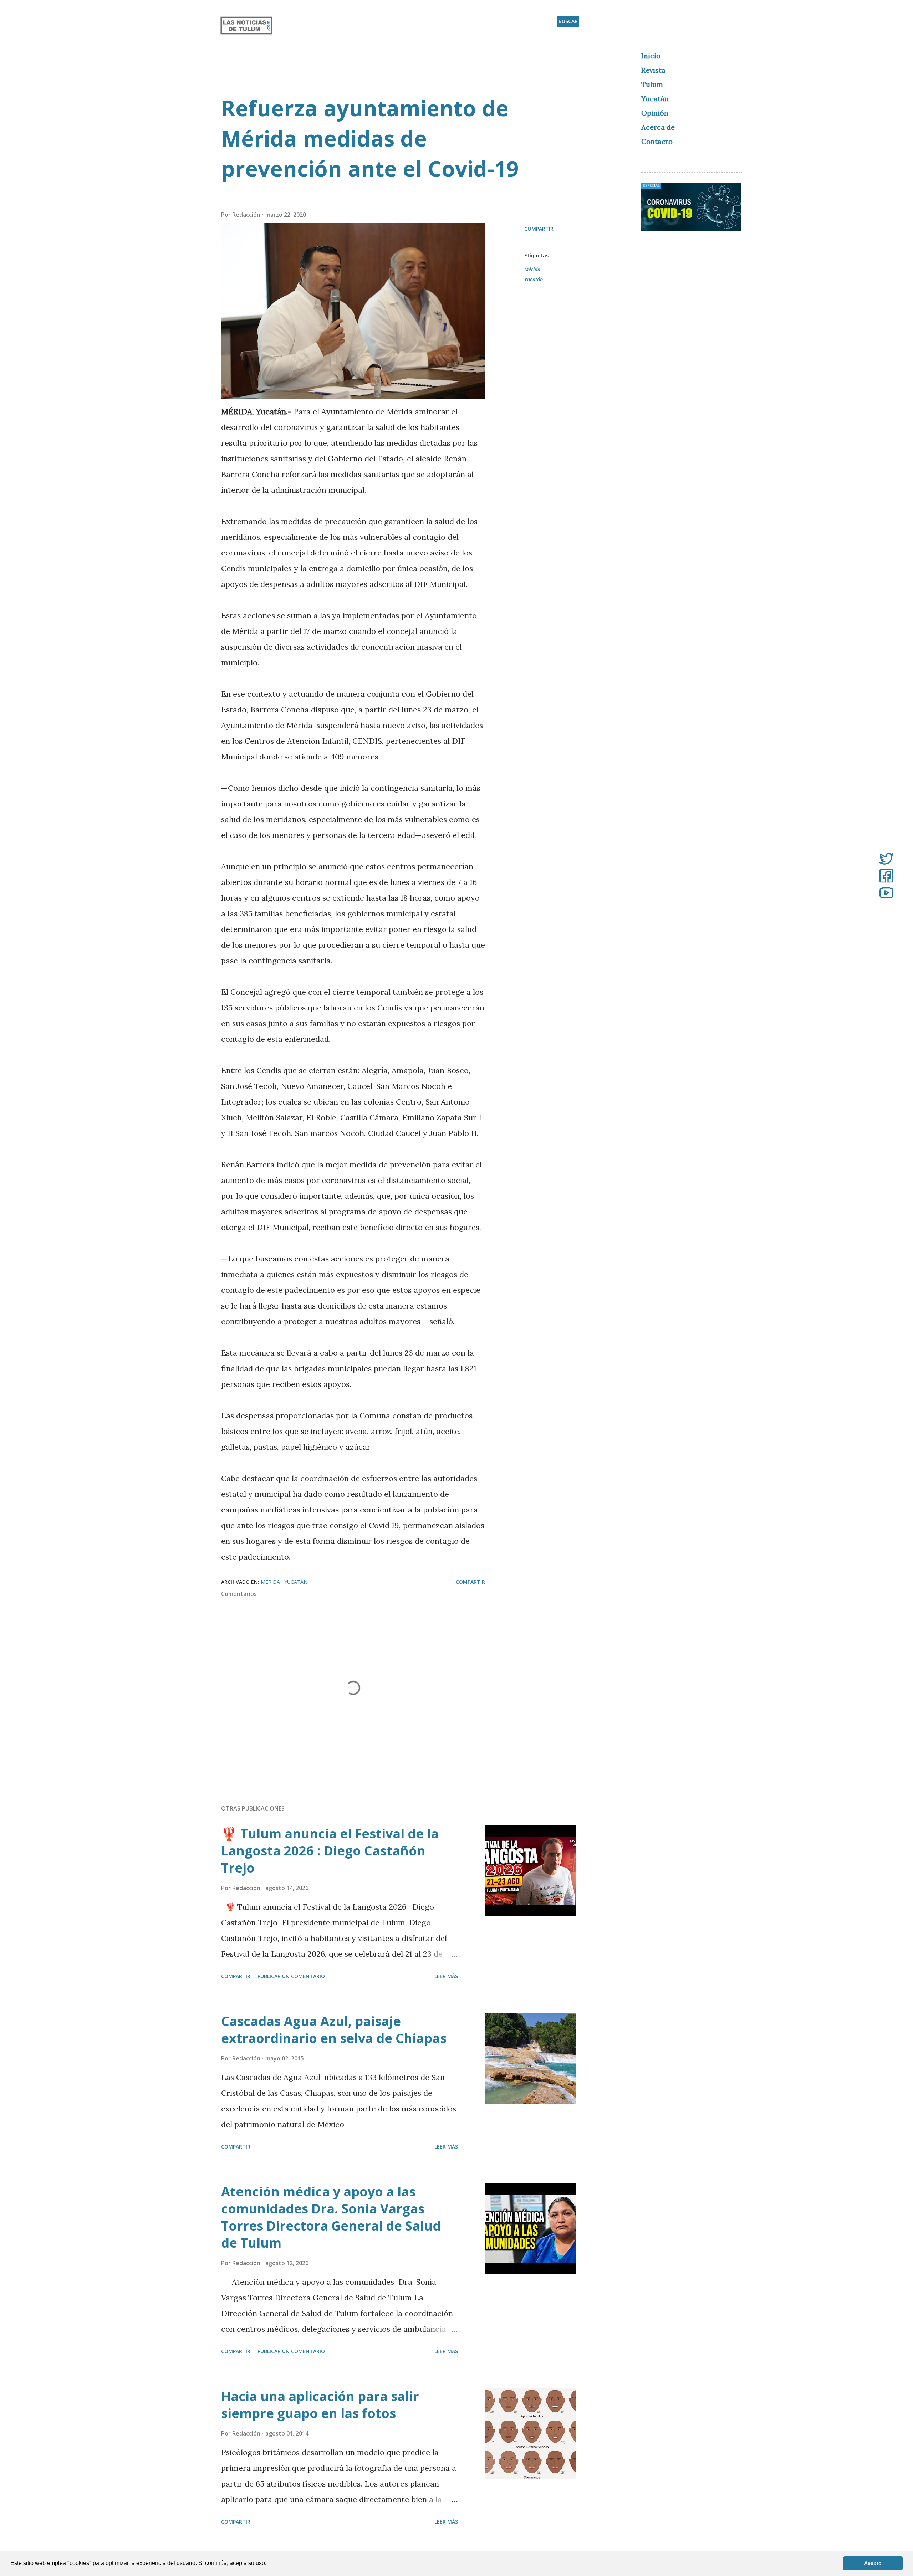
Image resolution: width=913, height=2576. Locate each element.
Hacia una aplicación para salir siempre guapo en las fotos (320, 2405)
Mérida (532, 269)
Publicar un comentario (291, 1976)
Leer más (446, 1976)
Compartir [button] (539, 229)
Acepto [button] (873, 2563)
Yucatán (534, 279)
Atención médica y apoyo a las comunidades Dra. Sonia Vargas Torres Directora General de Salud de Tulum (331, 2217)
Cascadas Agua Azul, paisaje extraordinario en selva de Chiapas (334, 2030)
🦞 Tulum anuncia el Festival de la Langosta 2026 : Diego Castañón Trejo (330, 1851)
